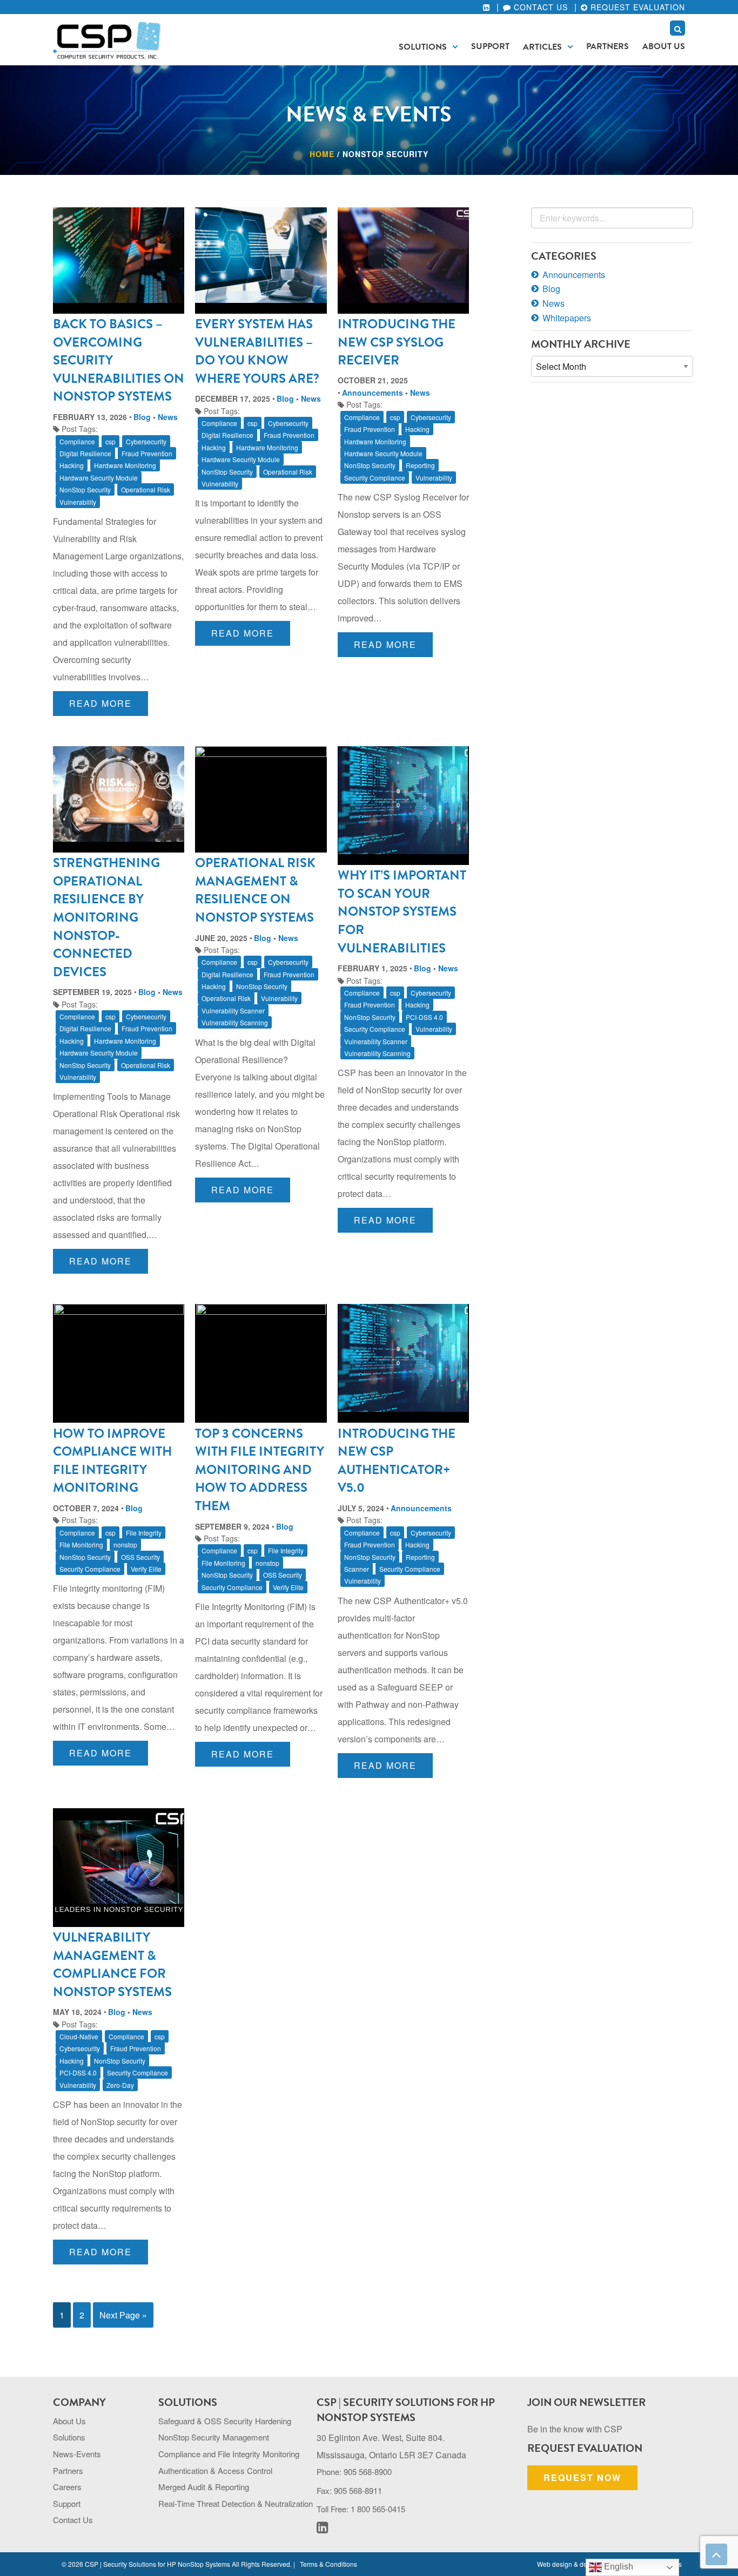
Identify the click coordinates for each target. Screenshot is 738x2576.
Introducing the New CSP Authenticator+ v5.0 (397, 1461)
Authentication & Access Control (215, 2470)
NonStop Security (85, 489)
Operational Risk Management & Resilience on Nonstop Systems (255, 890)
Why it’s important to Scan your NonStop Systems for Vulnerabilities (402, 911)
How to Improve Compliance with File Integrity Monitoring (112, 1461)
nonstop (125, 1544)
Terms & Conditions (328, 2564)
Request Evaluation (636, 7)
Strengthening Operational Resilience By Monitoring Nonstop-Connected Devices (106, 917)
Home (322, 154)
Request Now (582, 2477)
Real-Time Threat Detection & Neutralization (236, 2503)
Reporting (420, 465)
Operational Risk (146, 489)
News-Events (77, 2454)
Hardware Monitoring (125, 465)
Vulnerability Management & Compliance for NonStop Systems (112, 1965)
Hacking (72, 465)
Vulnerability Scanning (235, 1022)
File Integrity (144, 1533)
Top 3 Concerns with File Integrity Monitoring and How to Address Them (260, 1470)
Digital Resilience (85, 453)
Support (490, 46)
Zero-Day (120, 2085)
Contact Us (539, 7)
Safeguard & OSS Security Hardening (225, 2421)
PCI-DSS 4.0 (424, 1017)
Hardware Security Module (99, 478)
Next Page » (123, 2315)
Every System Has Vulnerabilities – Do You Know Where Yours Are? (257, 351)
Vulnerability (78, 502)
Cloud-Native (79, 2036)
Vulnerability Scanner (233, 1010)
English (618, 2567)
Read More (100, 703)
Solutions (423, 47)
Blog (142, 417)
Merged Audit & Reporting (204, 2487)
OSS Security (140, 1557)
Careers (67, 2487)
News (168, 417)
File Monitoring (81, 1544)
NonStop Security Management (214, 2437)
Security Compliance (375, 478)
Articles (542, 47)
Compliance (77, 441)
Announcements (373, 393)
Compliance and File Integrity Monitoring (229, 2454)
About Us (664, 46)
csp (110, 441)
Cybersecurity (146, 441)
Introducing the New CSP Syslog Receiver (397, 342)
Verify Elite (146, 1569)
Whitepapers (567, 318)
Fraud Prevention (147, 453)
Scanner (357, 1569)
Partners (608, 46)
